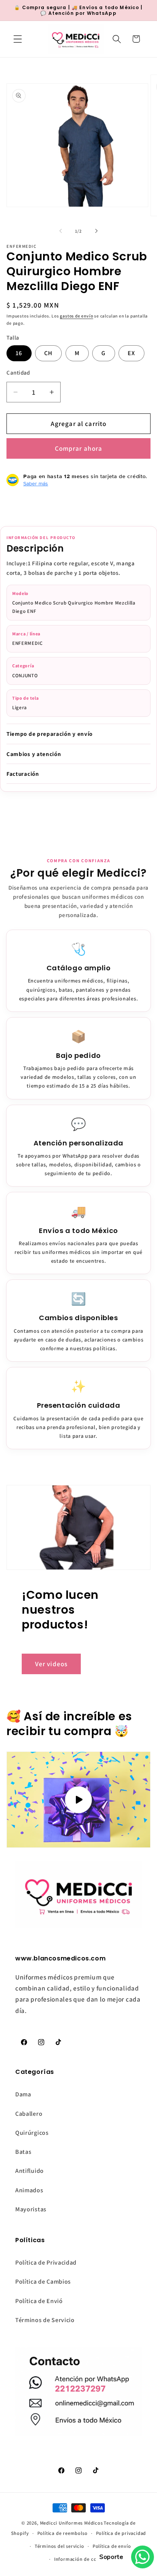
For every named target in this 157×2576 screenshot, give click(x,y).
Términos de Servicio (45, 2320)
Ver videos (51, 1664)
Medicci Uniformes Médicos (71, 2523)
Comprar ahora (79, 448)
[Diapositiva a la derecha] (96, 231)
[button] (18, 39)
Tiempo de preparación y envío (50, 734)
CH (48, 353)
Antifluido (30, 2171)
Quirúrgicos (32, 2133)
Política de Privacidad (46, 2263)
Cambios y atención (34, 754)
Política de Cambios (43, 2282)
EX (131, 353)
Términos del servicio (59, 2546)
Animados (29, 2190)
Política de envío (112, 2546)
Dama (23, 2094)
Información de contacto (83, 2559)
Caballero (29, 2114)
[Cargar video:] (78, 1800)
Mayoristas (31, 2209)
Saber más (36, 483)
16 (19, 353)
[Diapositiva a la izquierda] (61, 231)
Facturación (23, 774)
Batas (23, 2152)
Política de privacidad (121, 2533)
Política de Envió (39, 2301)
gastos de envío (76, 316)
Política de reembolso (62, 2533)
